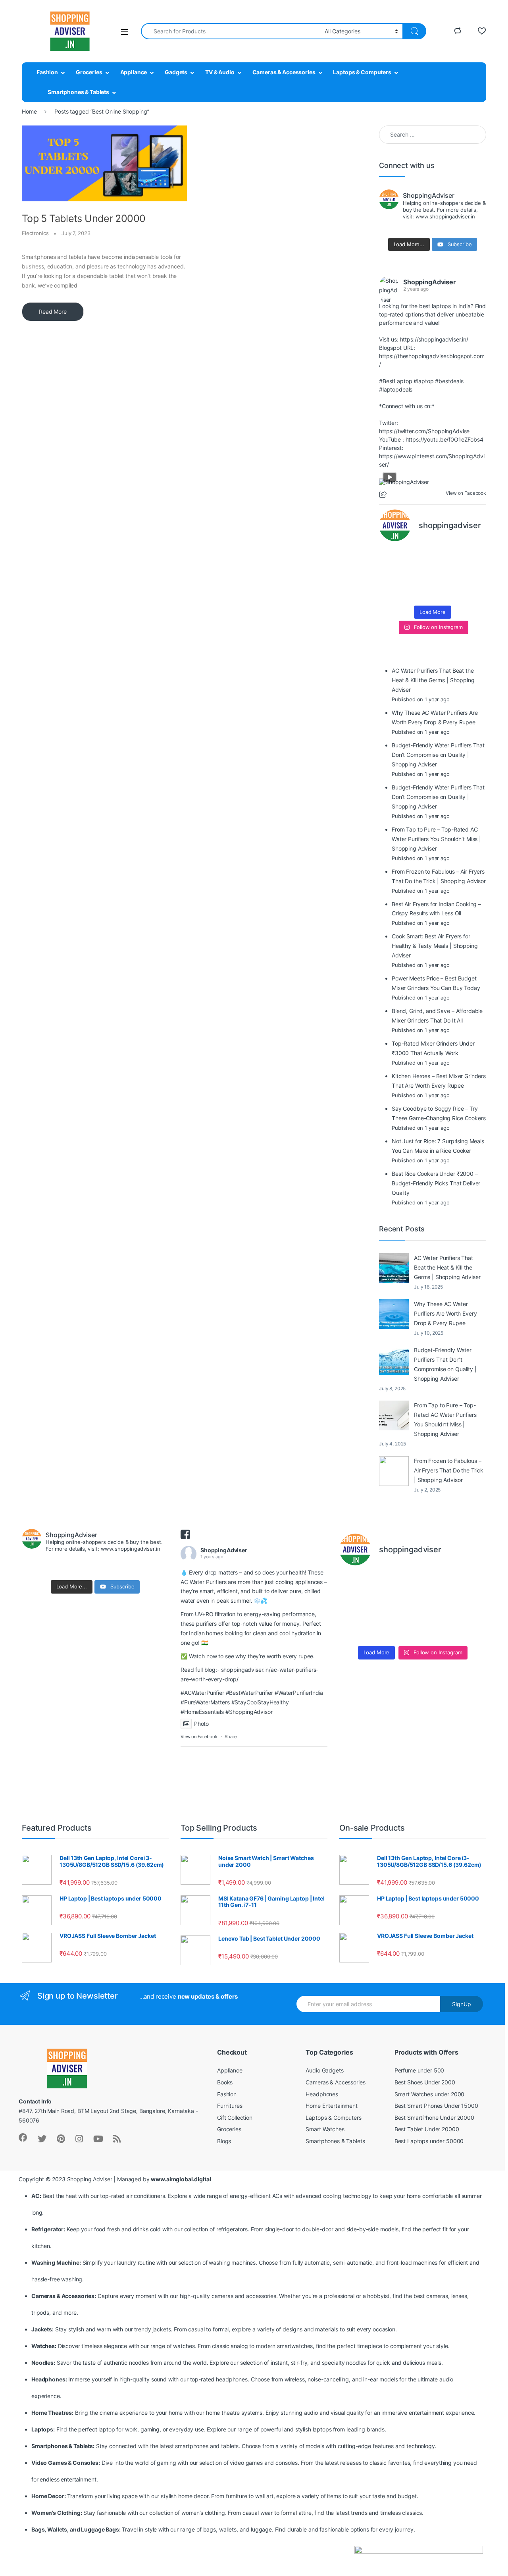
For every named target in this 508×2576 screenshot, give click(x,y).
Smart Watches (325, 2129)
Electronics (35, 233)
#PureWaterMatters (205, 1702)
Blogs (224, 2141)
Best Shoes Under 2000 (425, 2082)
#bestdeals (449, 381)
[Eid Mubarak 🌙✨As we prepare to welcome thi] (446, 592)
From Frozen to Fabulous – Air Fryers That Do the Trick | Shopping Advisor (449, 1470)
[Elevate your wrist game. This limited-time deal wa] (474, 575)
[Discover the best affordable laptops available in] (419, 558)
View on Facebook (199, 1737)
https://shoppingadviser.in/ (434, 339)
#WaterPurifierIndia (299, 1693)
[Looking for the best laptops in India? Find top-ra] (391, 558)
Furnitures (230, 2106)
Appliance (134, 72)
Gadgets (176, 72)
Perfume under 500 (419, 2070)
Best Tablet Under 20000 (427, 2129)
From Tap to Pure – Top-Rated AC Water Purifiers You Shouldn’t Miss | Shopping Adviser (445, 1419)
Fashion (47, 72)
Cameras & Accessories (284, 72)
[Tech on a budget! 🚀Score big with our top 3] (446, 575)
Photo (201, 1724)
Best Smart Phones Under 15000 (436, 2106)
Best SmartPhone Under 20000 (434, 2118)
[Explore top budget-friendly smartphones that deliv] (391, 575)
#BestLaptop (395, 381)
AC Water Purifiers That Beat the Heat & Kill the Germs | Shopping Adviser (447, 1267)
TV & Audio (220, 72)
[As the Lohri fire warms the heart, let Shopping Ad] (391, 592)
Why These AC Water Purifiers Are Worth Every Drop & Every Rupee (445, 1313)
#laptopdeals (396, 389)
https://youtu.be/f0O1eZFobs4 (444, 439)
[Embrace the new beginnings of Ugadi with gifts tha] (474, 592)
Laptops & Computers (362, 72)
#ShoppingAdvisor (249, 1712)
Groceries (89, 72)
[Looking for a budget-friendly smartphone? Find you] (446, 558)
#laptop (423, 381)
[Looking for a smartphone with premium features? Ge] (474, 558)
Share (230, 1737)
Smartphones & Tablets (78, 92)
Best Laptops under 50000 (429, 2141)
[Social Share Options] (384, 495)
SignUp (462, 2004)
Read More (53, 312)
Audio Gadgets (324, 2070)
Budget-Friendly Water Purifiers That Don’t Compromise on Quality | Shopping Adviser (445, 1364)
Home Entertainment (331, 2106)
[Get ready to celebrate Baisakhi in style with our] (419, 592)
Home (29, 111)
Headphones (322, 2094)
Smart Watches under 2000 (430, 2094)
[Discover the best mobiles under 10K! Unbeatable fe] (419, 575)
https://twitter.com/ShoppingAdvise (424, 431)
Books (225, 2082)
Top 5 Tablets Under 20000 (84, 218)
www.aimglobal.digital (181, 2179)
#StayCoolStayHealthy (260, 1702)
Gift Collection (235, 2118)
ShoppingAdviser (430, 282)
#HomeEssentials (202, 1712)
